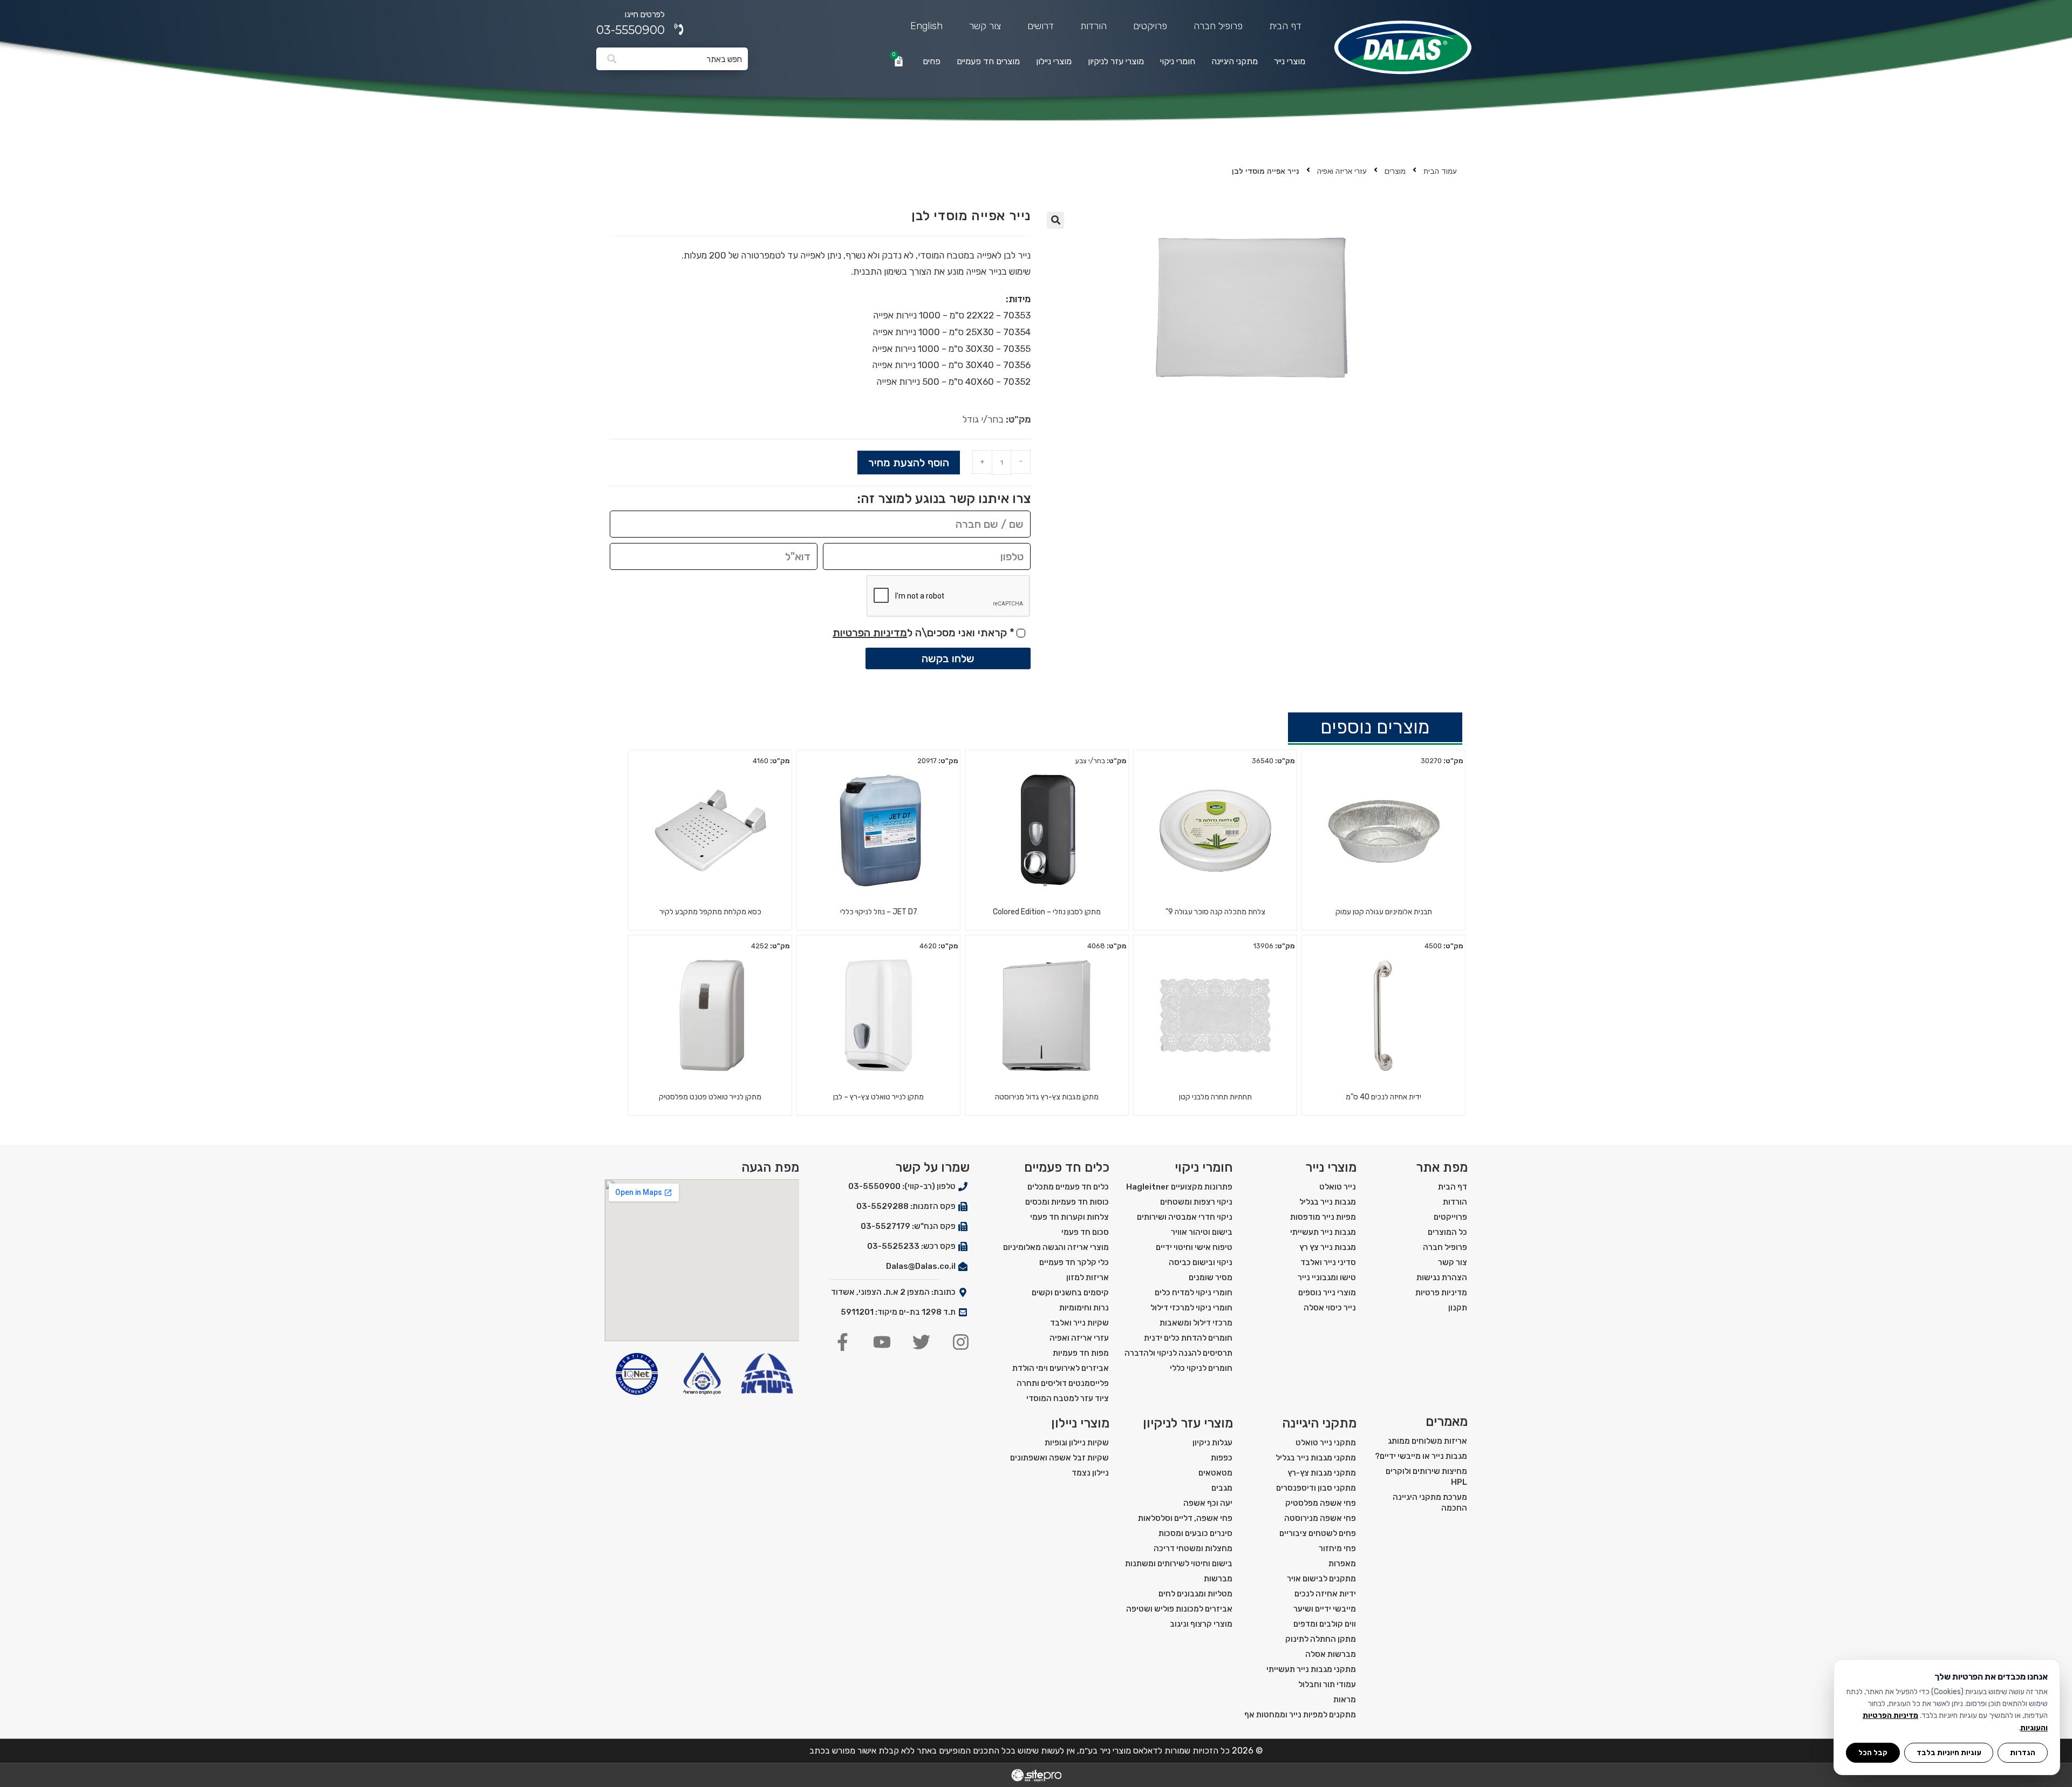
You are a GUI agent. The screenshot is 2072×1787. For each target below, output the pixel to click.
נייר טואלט (1338, 1187)
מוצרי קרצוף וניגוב (1201, 1624)
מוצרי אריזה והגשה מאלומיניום (1056, 1247)
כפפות (1222, 1458)
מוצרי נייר (1290, 61)
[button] (1055, 220)
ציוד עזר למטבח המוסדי (1068, 1398)
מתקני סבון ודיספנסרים (1316, 1488)
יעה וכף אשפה (1208, 1503)
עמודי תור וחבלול (1327, 1684)
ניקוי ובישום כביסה (1201, 1262)
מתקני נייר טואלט (1326, 1443)
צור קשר (985, 26)
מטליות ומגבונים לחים (1195, 1594)
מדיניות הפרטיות (870, 633)
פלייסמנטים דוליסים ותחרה (1063, 1383)
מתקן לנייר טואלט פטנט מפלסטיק (710, 1097)
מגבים (1222, 1488)
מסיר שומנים (1211, 1278)
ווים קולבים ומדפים (1325, 1624)
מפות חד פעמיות (1081, 1353)
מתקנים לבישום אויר (1321, 1579)
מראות (1345, 1700)
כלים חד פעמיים (1067, 1167)
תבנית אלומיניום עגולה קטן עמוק (1384, 912)
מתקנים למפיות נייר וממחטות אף (1300, 1715)
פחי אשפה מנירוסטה (1320, 1518)
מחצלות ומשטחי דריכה (1193, 1548)
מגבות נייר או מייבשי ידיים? (1421, 1456)
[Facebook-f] (843, 1342)
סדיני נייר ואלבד (1328, 1262)
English (926, 26)
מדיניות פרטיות (1441, 1293)
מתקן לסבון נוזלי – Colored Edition (1047, 912)
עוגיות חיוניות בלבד (1949, 1752)
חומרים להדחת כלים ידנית (1188, 1338)
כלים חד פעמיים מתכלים (1068, 1187)
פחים (932, 61)
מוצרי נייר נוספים (1327, 1293)
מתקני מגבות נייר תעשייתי (1311, 1669)
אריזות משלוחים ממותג (1427, 1441)
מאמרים (1447, 1422)
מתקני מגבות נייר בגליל (1316, 1458)
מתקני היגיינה (1235, 61)
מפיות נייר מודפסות (1323, 1217)
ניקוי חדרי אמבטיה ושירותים (1185, 1217)
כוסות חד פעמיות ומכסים (1067, 1202)
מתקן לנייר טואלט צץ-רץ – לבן (878, 1097)
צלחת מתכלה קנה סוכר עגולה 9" (1215, 912)
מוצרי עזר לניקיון (1116, 61)
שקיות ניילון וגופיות (1077, 1443)
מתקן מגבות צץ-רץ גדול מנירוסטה (1047, 1097)
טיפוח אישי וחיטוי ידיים (1194, 1247)
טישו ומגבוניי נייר (1327, 1278)
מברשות (1218, 1579)
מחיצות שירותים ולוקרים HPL (1426, 1477)
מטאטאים (1215, 1473)
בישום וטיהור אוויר (1202, 1232)
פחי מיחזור (1337, 1548)
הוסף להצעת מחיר (909, 463)
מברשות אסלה (1331, 1654)
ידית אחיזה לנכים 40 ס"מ (1383, 1097)
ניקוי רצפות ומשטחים (1196, 1202)
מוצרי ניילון (1054, 61)
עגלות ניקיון (1212, 1443)
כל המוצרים (1447, 1232)
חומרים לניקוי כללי (1201, 1368)
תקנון (1458, 1308)
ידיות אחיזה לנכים (1325, 1594)
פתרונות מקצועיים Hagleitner (1179, 1187)
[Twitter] (921, 1342)
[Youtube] (882, 1342)
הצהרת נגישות (1442, 1278)
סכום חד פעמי (1085, 1232)
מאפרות (1342, 1564)
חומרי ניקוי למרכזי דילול (1191, 1308)
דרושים (1041, 26)
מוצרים (1395, 171)
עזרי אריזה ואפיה (1342, 171)
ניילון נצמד (1090, 1473)
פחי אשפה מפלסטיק (1321, 1503)
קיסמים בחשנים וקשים (1070, 1293)
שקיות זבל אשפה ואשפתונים (1059, 1458)
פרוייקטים (1450, 1217)
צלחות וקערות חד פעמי (1069, 1217)
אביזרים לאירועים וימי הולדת (1061, 1368)
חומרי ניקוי (1178, 61)
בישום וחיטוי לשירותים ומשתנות (1179, 1564)
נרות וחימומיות (1084, 1308)
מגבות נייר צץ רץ (1328, 1247)
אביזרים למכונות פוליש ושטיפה (1179, 1609)
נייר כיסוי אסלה (1330, 1308)
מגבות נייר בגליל (1328, 1202)
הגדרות (2023, 1752)
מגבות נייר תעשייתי (1323, 1232)
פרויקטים (1150, 26)
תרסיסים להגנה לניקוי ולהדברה (1178, 1353)
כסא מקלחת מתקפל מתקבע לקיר (710, 912)
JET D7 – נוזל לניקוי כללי (879, 912)
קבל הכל (1873, 1752)
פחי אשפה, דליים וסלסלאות (1185, 1518)
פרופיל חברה (1218, 26)
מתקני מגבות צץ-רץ (1322, 1473)
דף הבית (1285, 26)
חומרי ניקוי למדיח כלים (1194, 1293)
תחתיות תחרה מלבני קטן (1215, 1097)
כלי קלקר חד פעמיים (1074, 1262)
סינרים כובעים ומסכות (1195, 1533)
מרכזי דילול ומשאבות (1196, 1323)
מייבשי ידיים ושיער (1325, 1609)
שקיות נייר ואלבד (1079, 1323)
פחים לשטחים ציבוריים (1318, 1533)
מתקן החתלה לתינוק (1321, 1639)
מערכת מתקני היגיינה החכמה (1430, 1503)
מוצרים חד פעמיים (988, 61)
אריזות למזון (1088, 1278)
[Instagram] (961, 1342)
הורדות (1093, 26)
